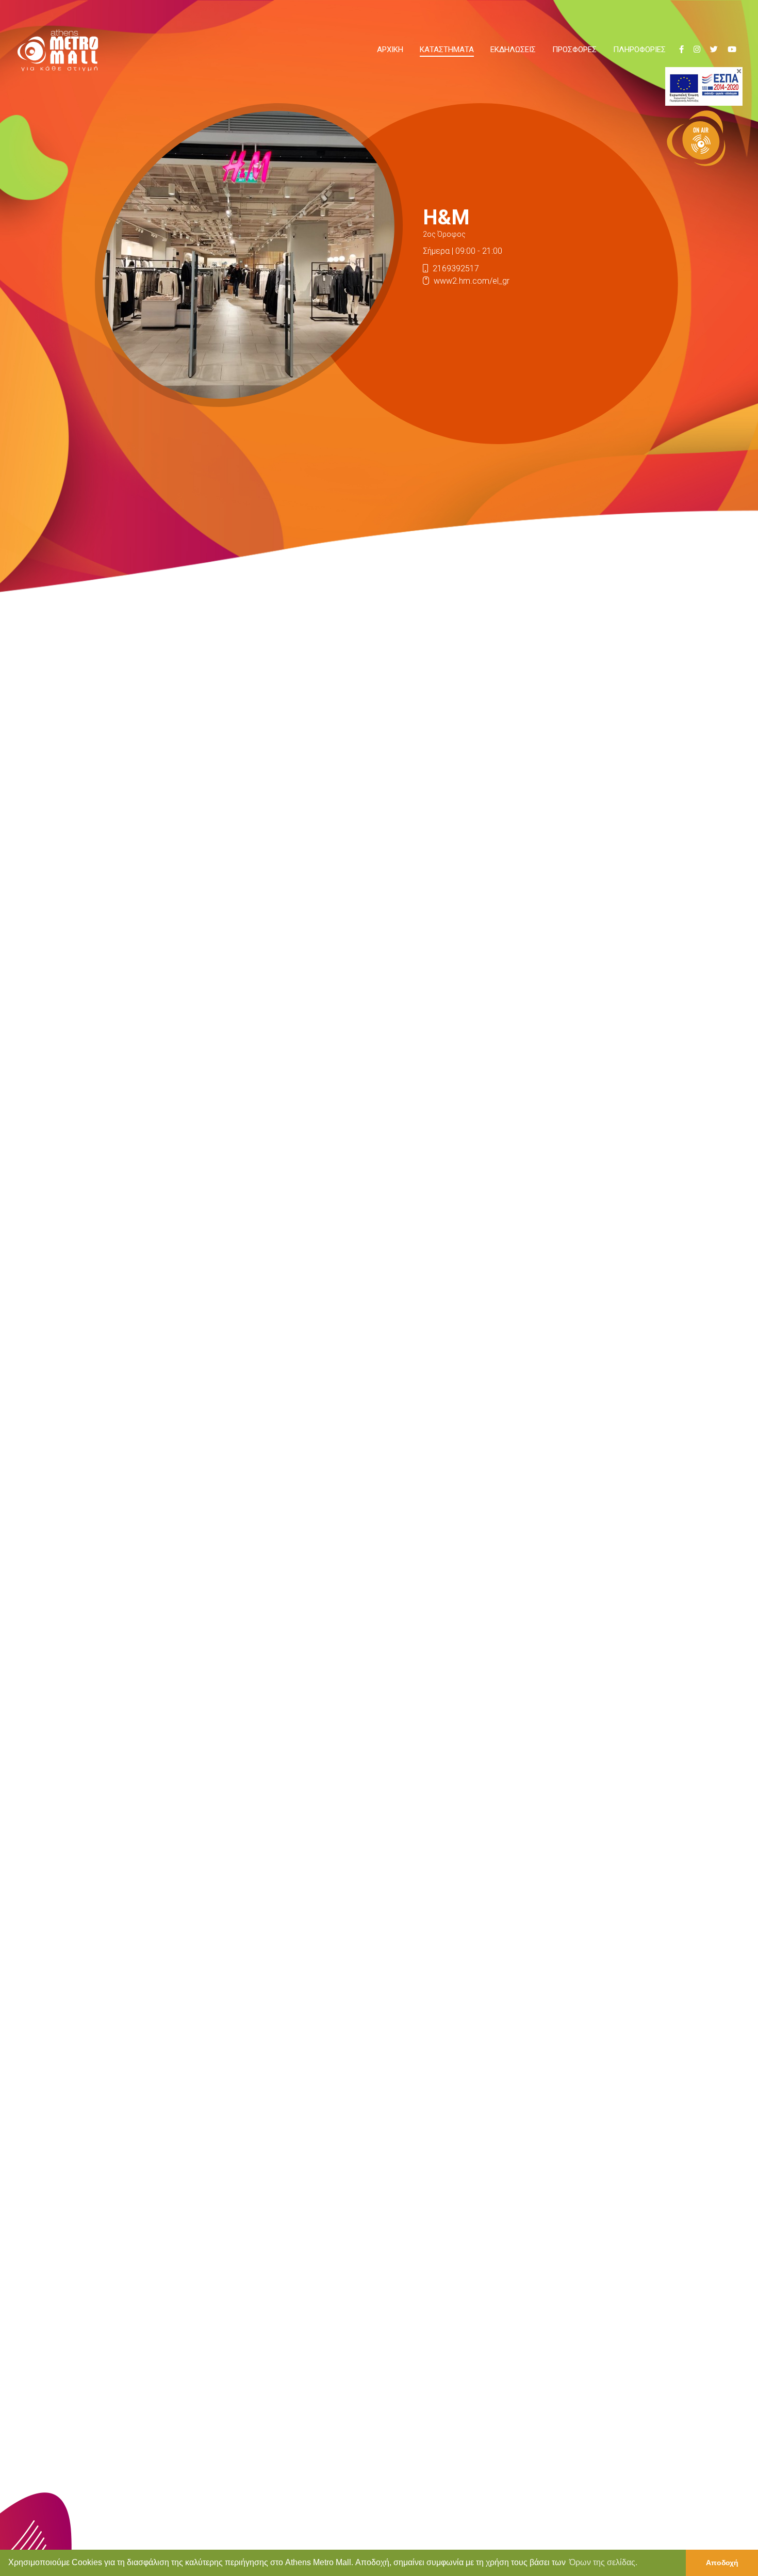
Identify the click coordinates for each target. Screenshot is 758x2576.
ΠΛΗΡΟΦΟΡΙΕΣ (639, 50)
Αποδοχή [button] (722, 2563)
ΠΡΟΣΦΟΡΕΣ (574, 50)
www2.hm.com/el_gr (472, 281)
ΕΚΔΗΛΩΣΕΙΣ (513, 50)
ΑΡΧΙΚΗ (390, 50)
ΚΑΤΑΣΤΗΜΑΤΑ (447, 50)
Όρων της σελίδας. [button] (603, 2562)
